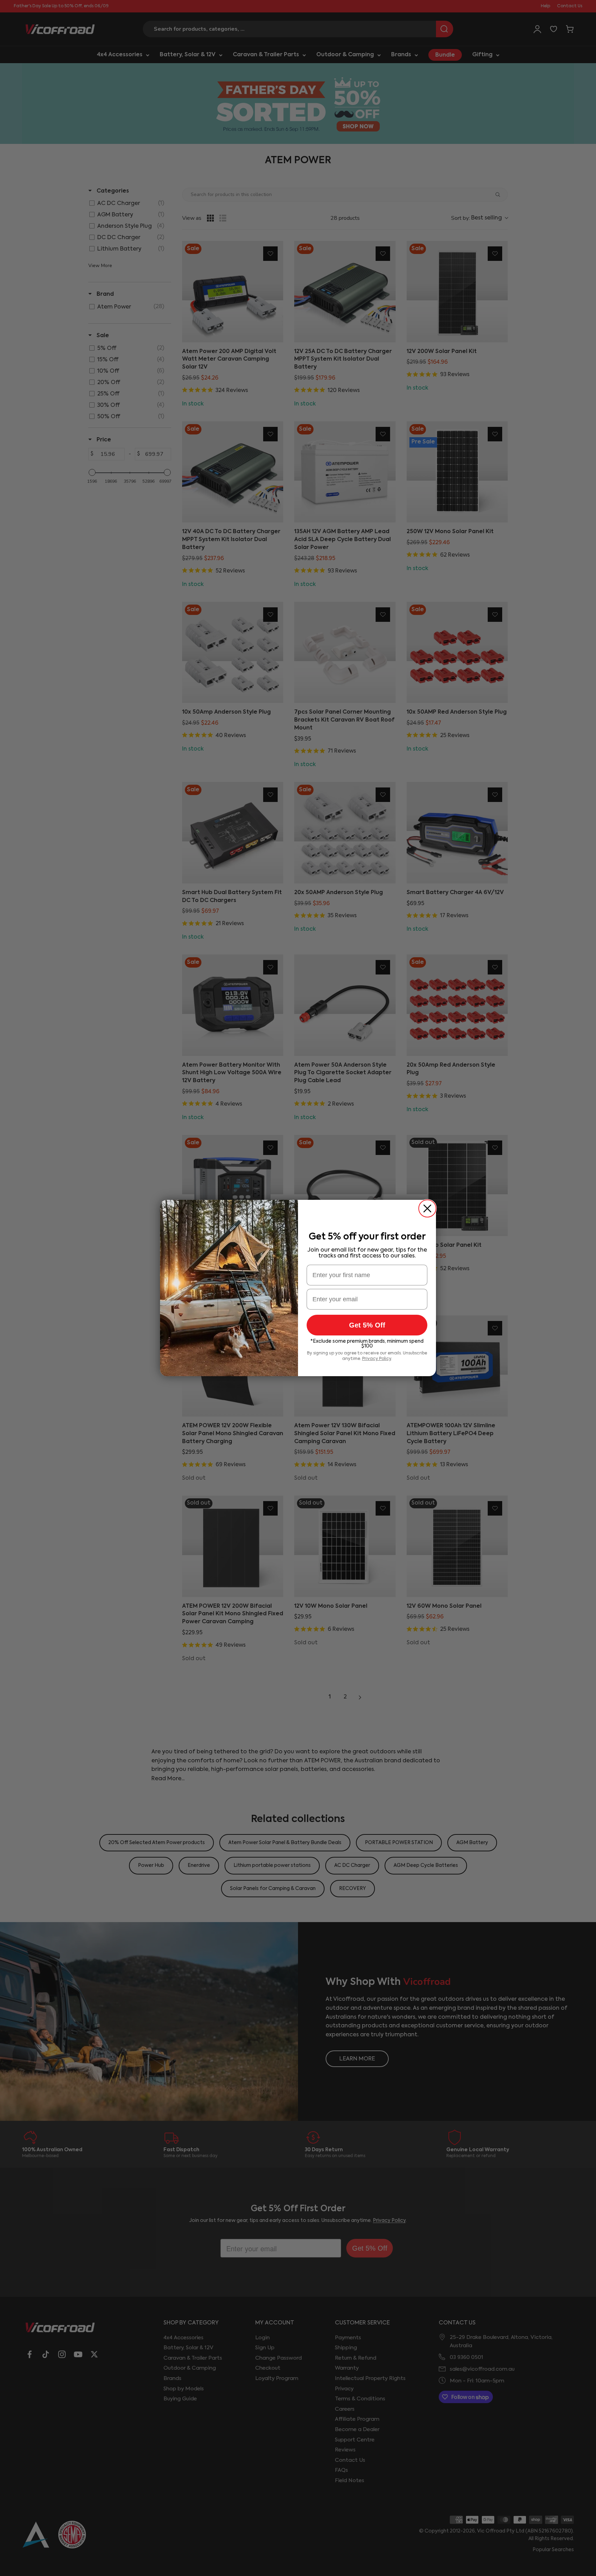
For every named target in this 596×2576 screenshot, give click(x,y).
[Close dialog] (427, 1208)
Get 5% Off (367, 1325)
